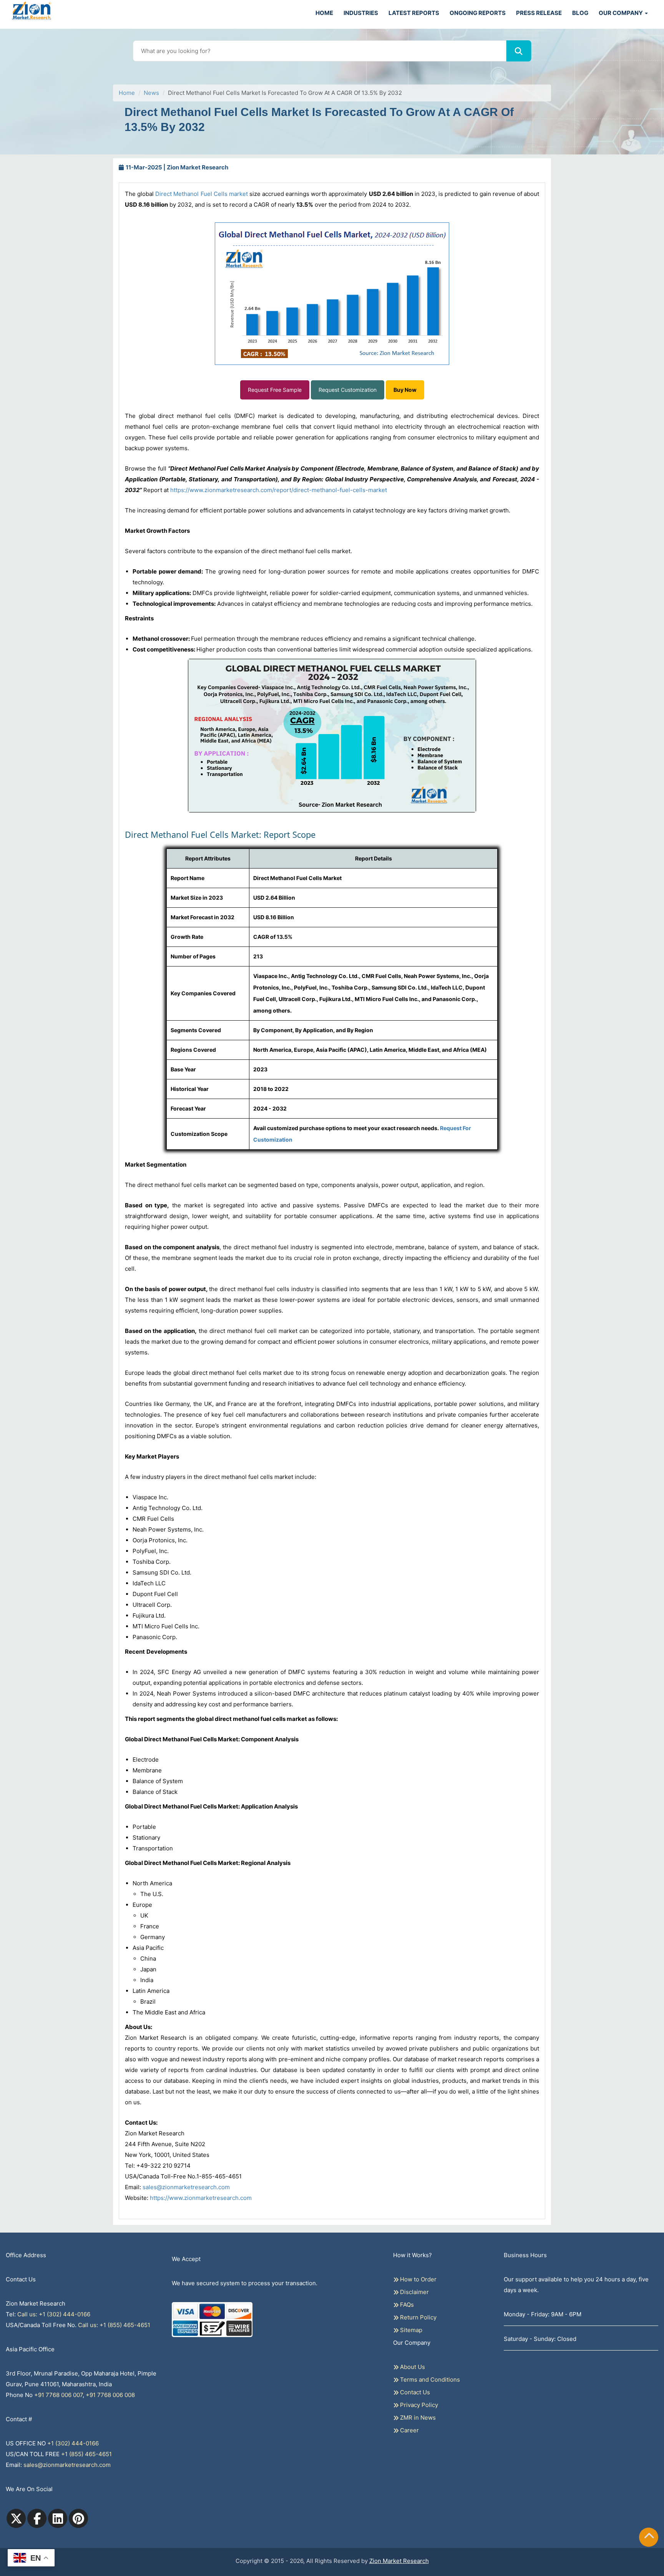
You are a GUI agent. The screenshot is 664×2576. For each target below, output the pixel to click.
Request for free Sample (332, 85)
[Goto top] (649, 2537)
